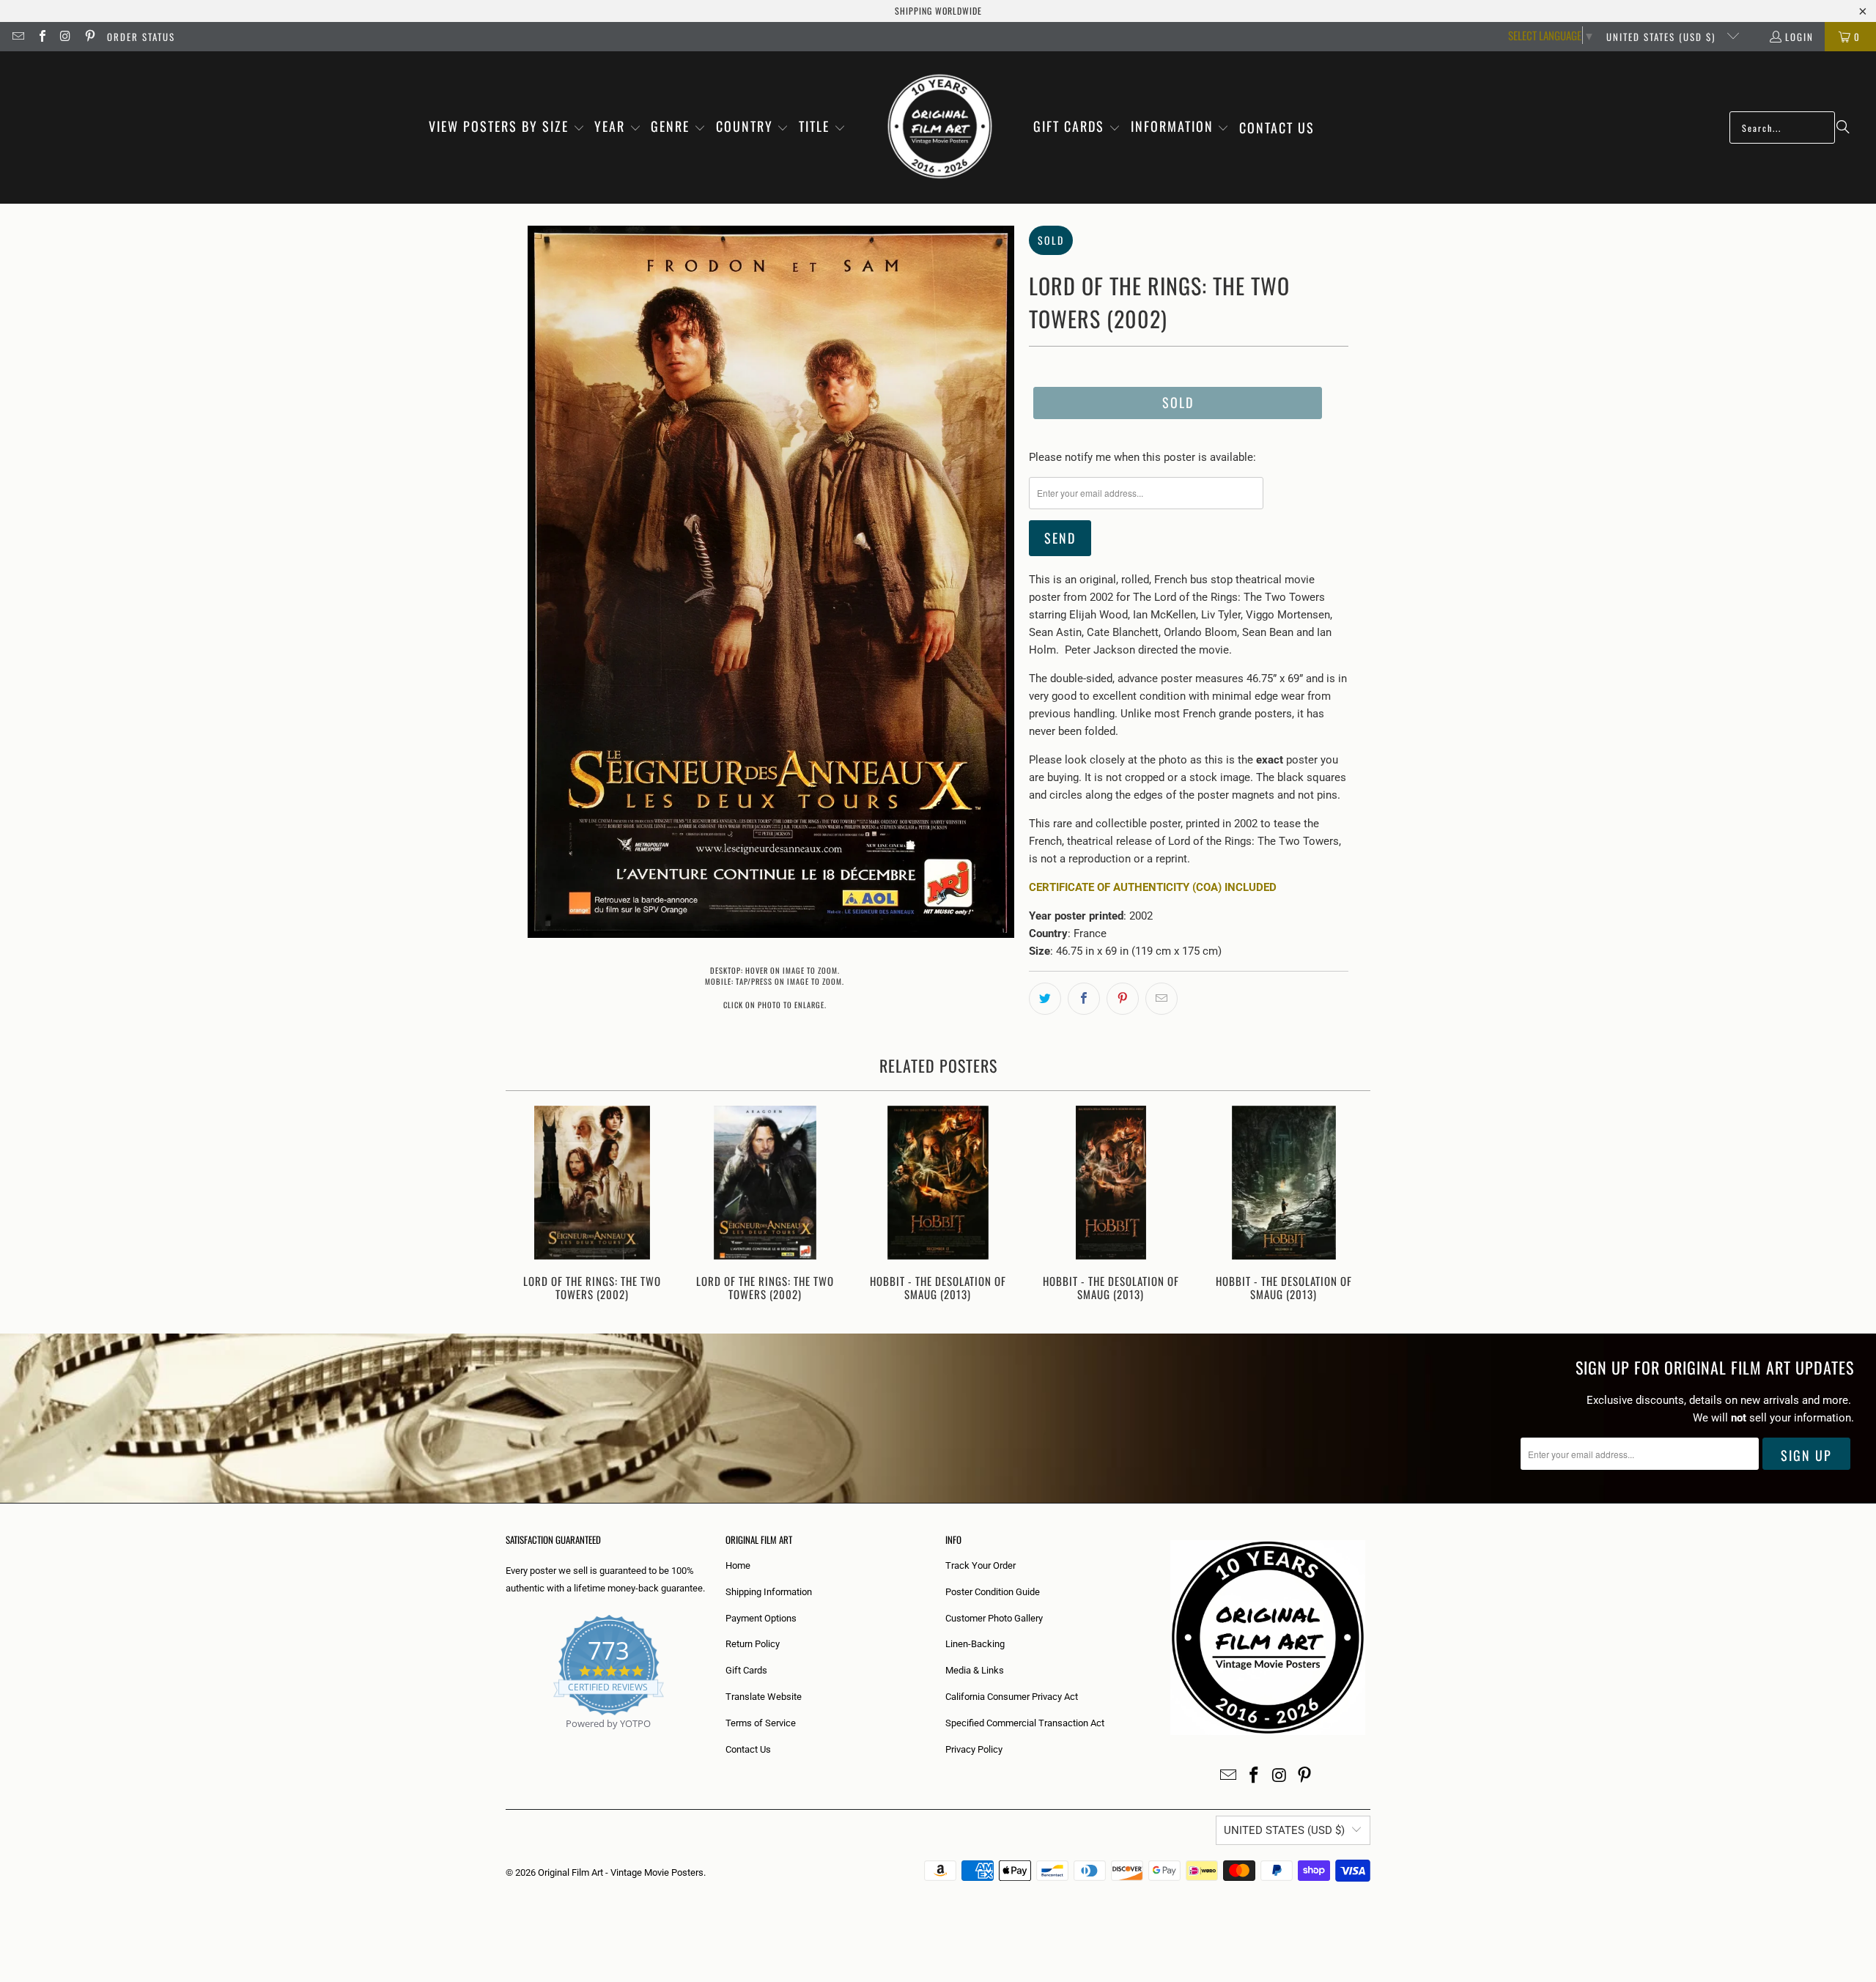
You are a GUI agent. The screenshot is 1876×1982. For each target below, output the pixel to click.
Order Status (141, 37)
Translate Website (764, 1697)
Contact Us (748, 1749)
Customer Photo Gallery (994, 1618)
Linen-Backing (975, 1644)
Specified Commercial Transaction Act (1025, 1723)
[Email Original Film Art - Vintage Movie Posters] (18, 37)
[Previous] (527, 1205)
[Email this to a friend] (1162, 999)
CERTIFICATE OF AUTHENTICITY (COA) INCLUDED (1153, 887)
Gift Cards (746, 1670)
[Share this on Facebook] (1084, 999)
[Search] (1843, 127)
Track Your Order (981, 1565)
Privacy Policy (974, 1749)
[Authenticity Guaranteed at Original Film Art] (507, 1741)
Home (738, 1565)
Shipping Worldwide (938, 11)
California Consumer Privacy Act (1012, 1697)
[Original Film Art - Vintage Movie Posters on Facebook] (41, 37)
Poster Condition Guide (993, 1592)
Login (1799, 37)
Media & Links (975, 1670)
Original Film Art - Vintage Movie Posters (621, 1872)
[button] (507, 127)
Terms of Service (761, 1723)
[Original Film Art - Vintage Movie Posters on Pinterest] (89, 37)
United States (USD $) (1663, 37)
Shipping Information (769, 1592)
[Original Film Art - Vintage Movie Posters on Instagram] (65, 37)
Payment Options (761, 1618)
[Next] (1349, 1205)
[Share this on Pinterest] (1123, 999)
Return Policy (753, 1644)
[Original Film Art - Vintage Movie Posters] (940, 127)
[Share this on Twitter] (1045, 999)
